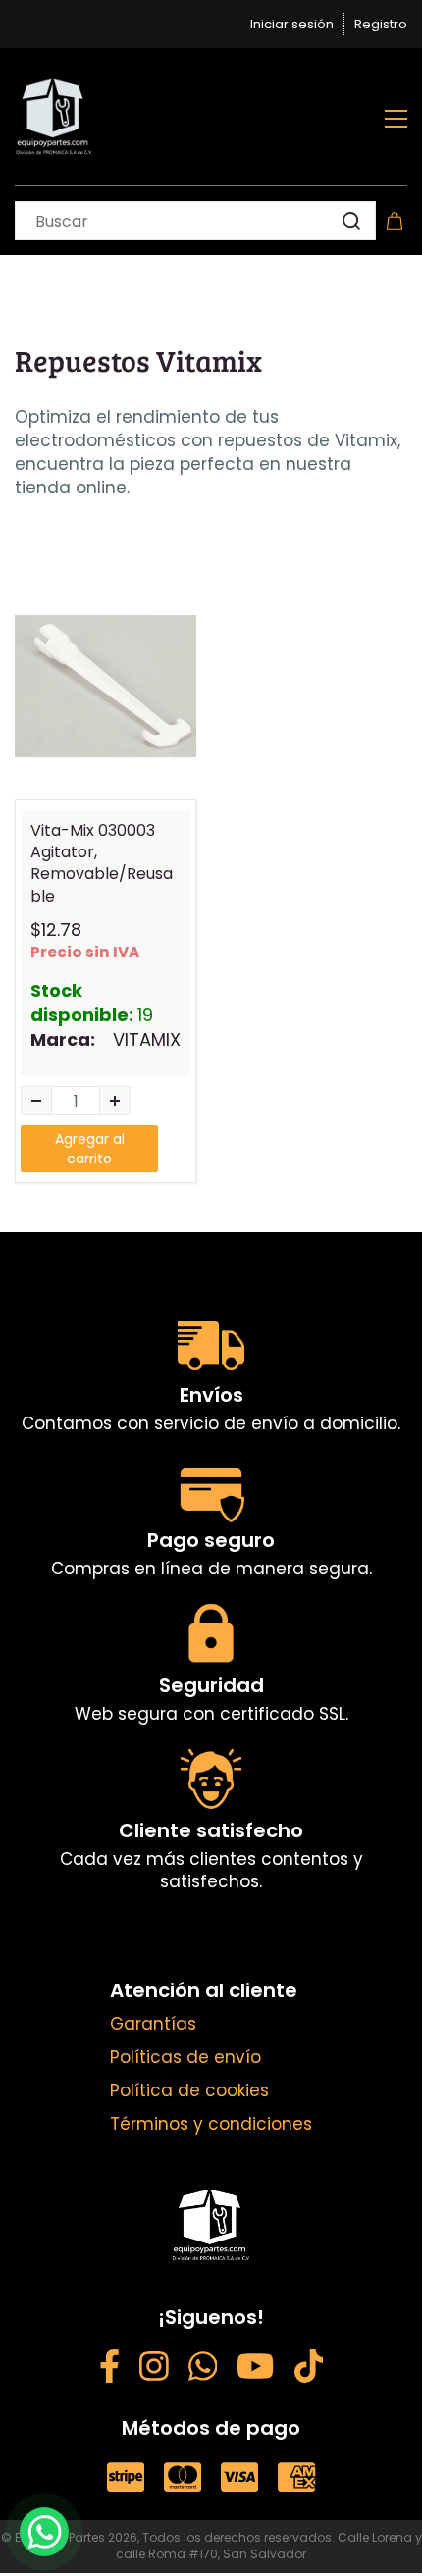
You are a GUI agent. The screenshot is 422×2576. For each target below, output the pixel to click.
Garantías (153, 2024)
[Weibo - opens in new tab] (309, 2370)
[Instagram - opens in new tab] (154, 2370)
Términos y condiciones (211, 2124)
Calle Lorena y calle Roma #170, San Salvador (269, 2546)
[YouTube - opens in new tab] (255, 2370)
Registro (381, 24)
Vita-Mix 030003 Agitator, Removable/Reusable (102, 864)
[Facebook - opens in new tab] (109, 2370)
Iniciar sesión (292, 24)
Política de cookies (189, 2090)
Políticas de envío (185, 2057)
